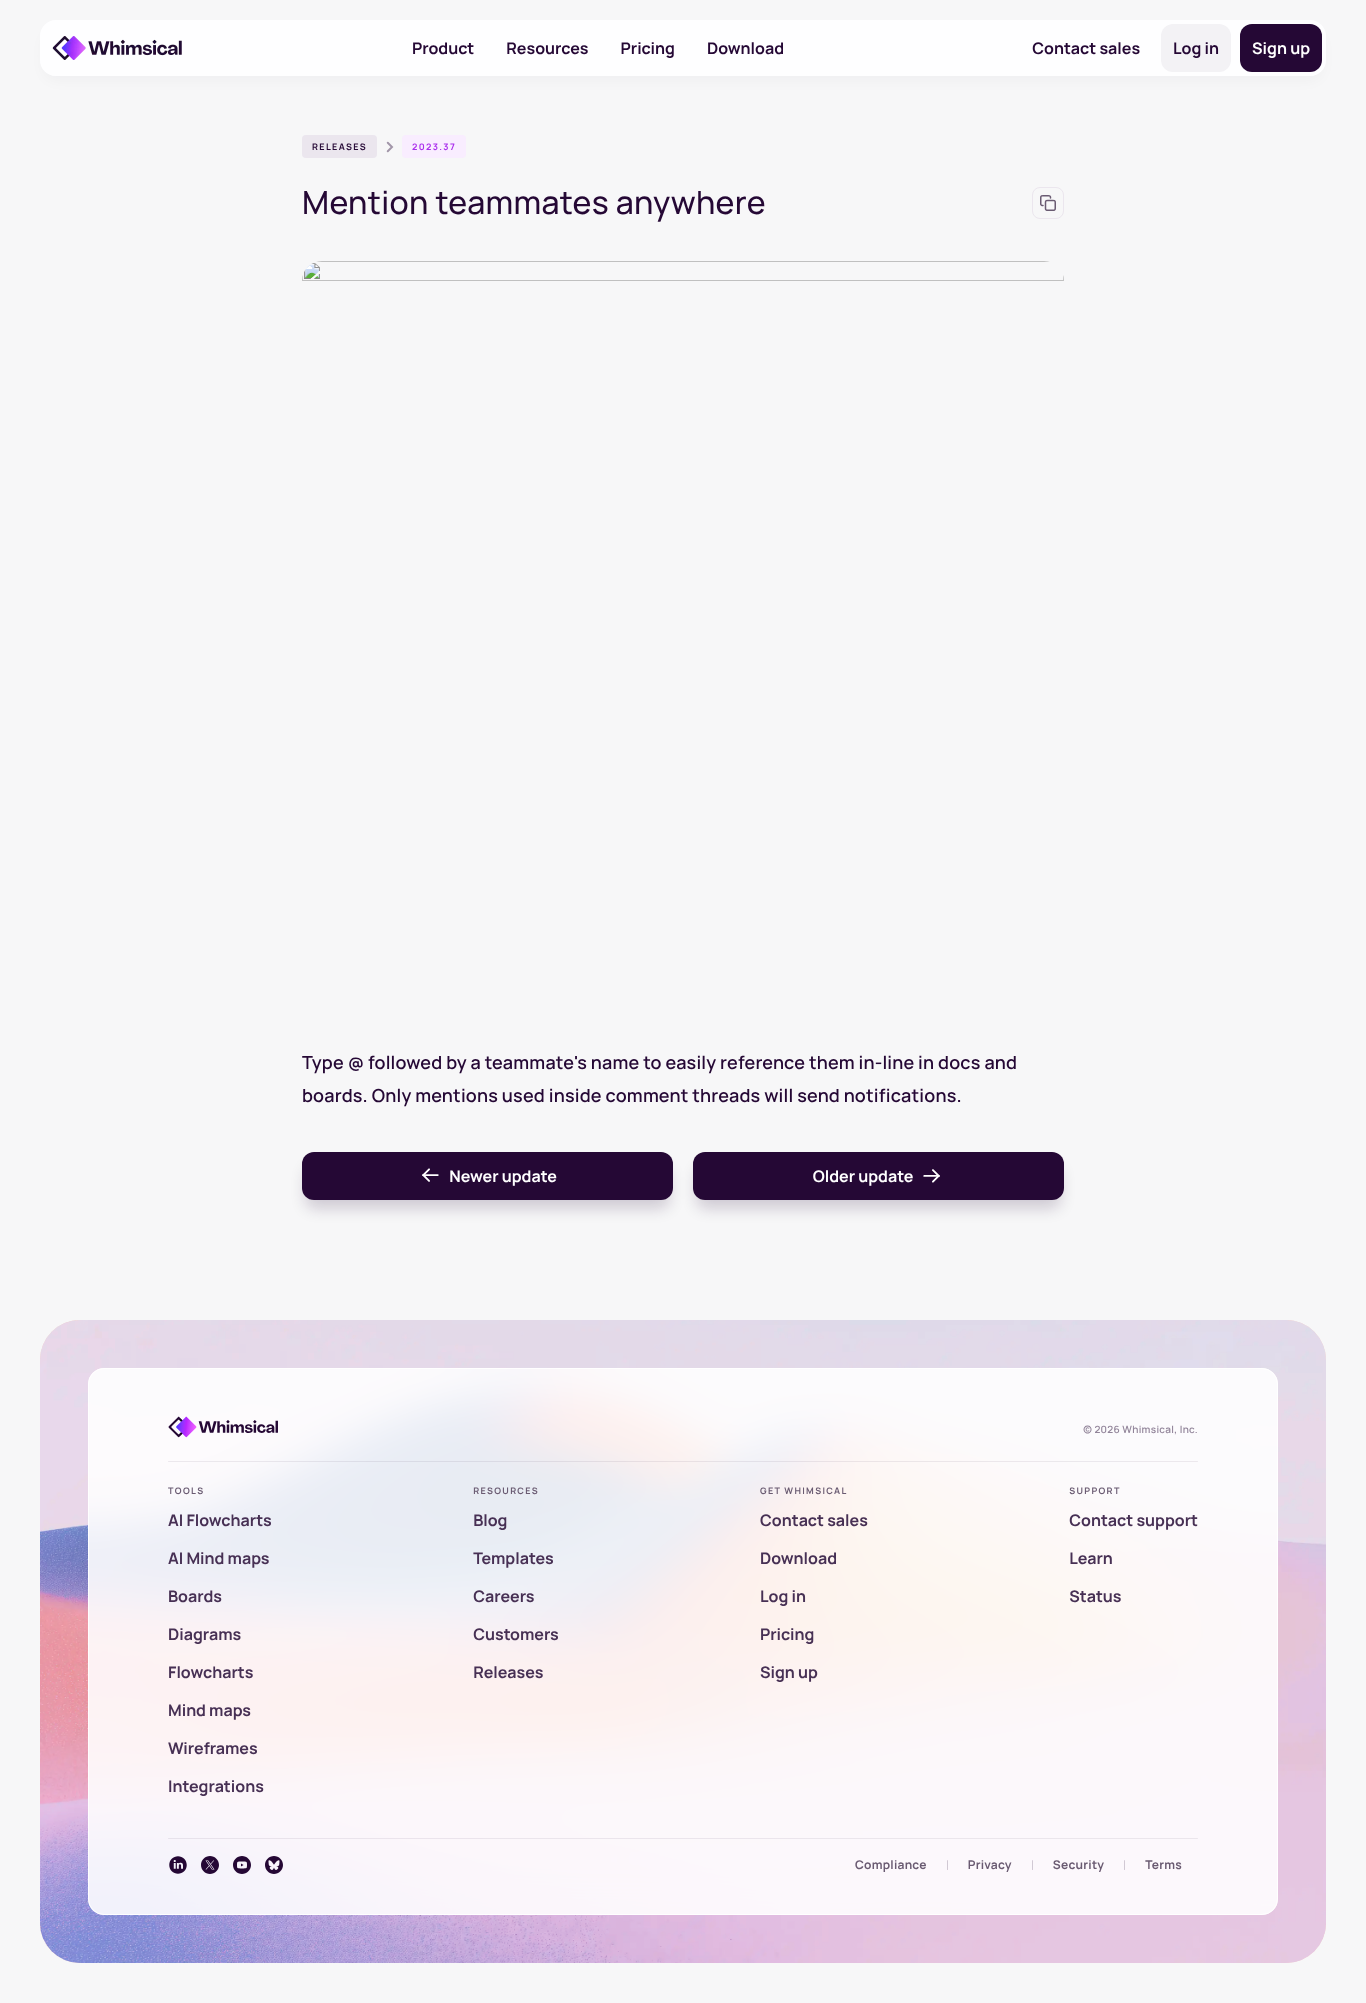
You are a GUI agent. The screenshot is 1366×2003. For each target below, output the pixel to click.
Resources (547, 48)
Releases (339, 146)
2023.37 (434, 146)
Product (443, 48)
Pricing (648, 48)
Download (745, 48)
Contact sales (1086, 48)
